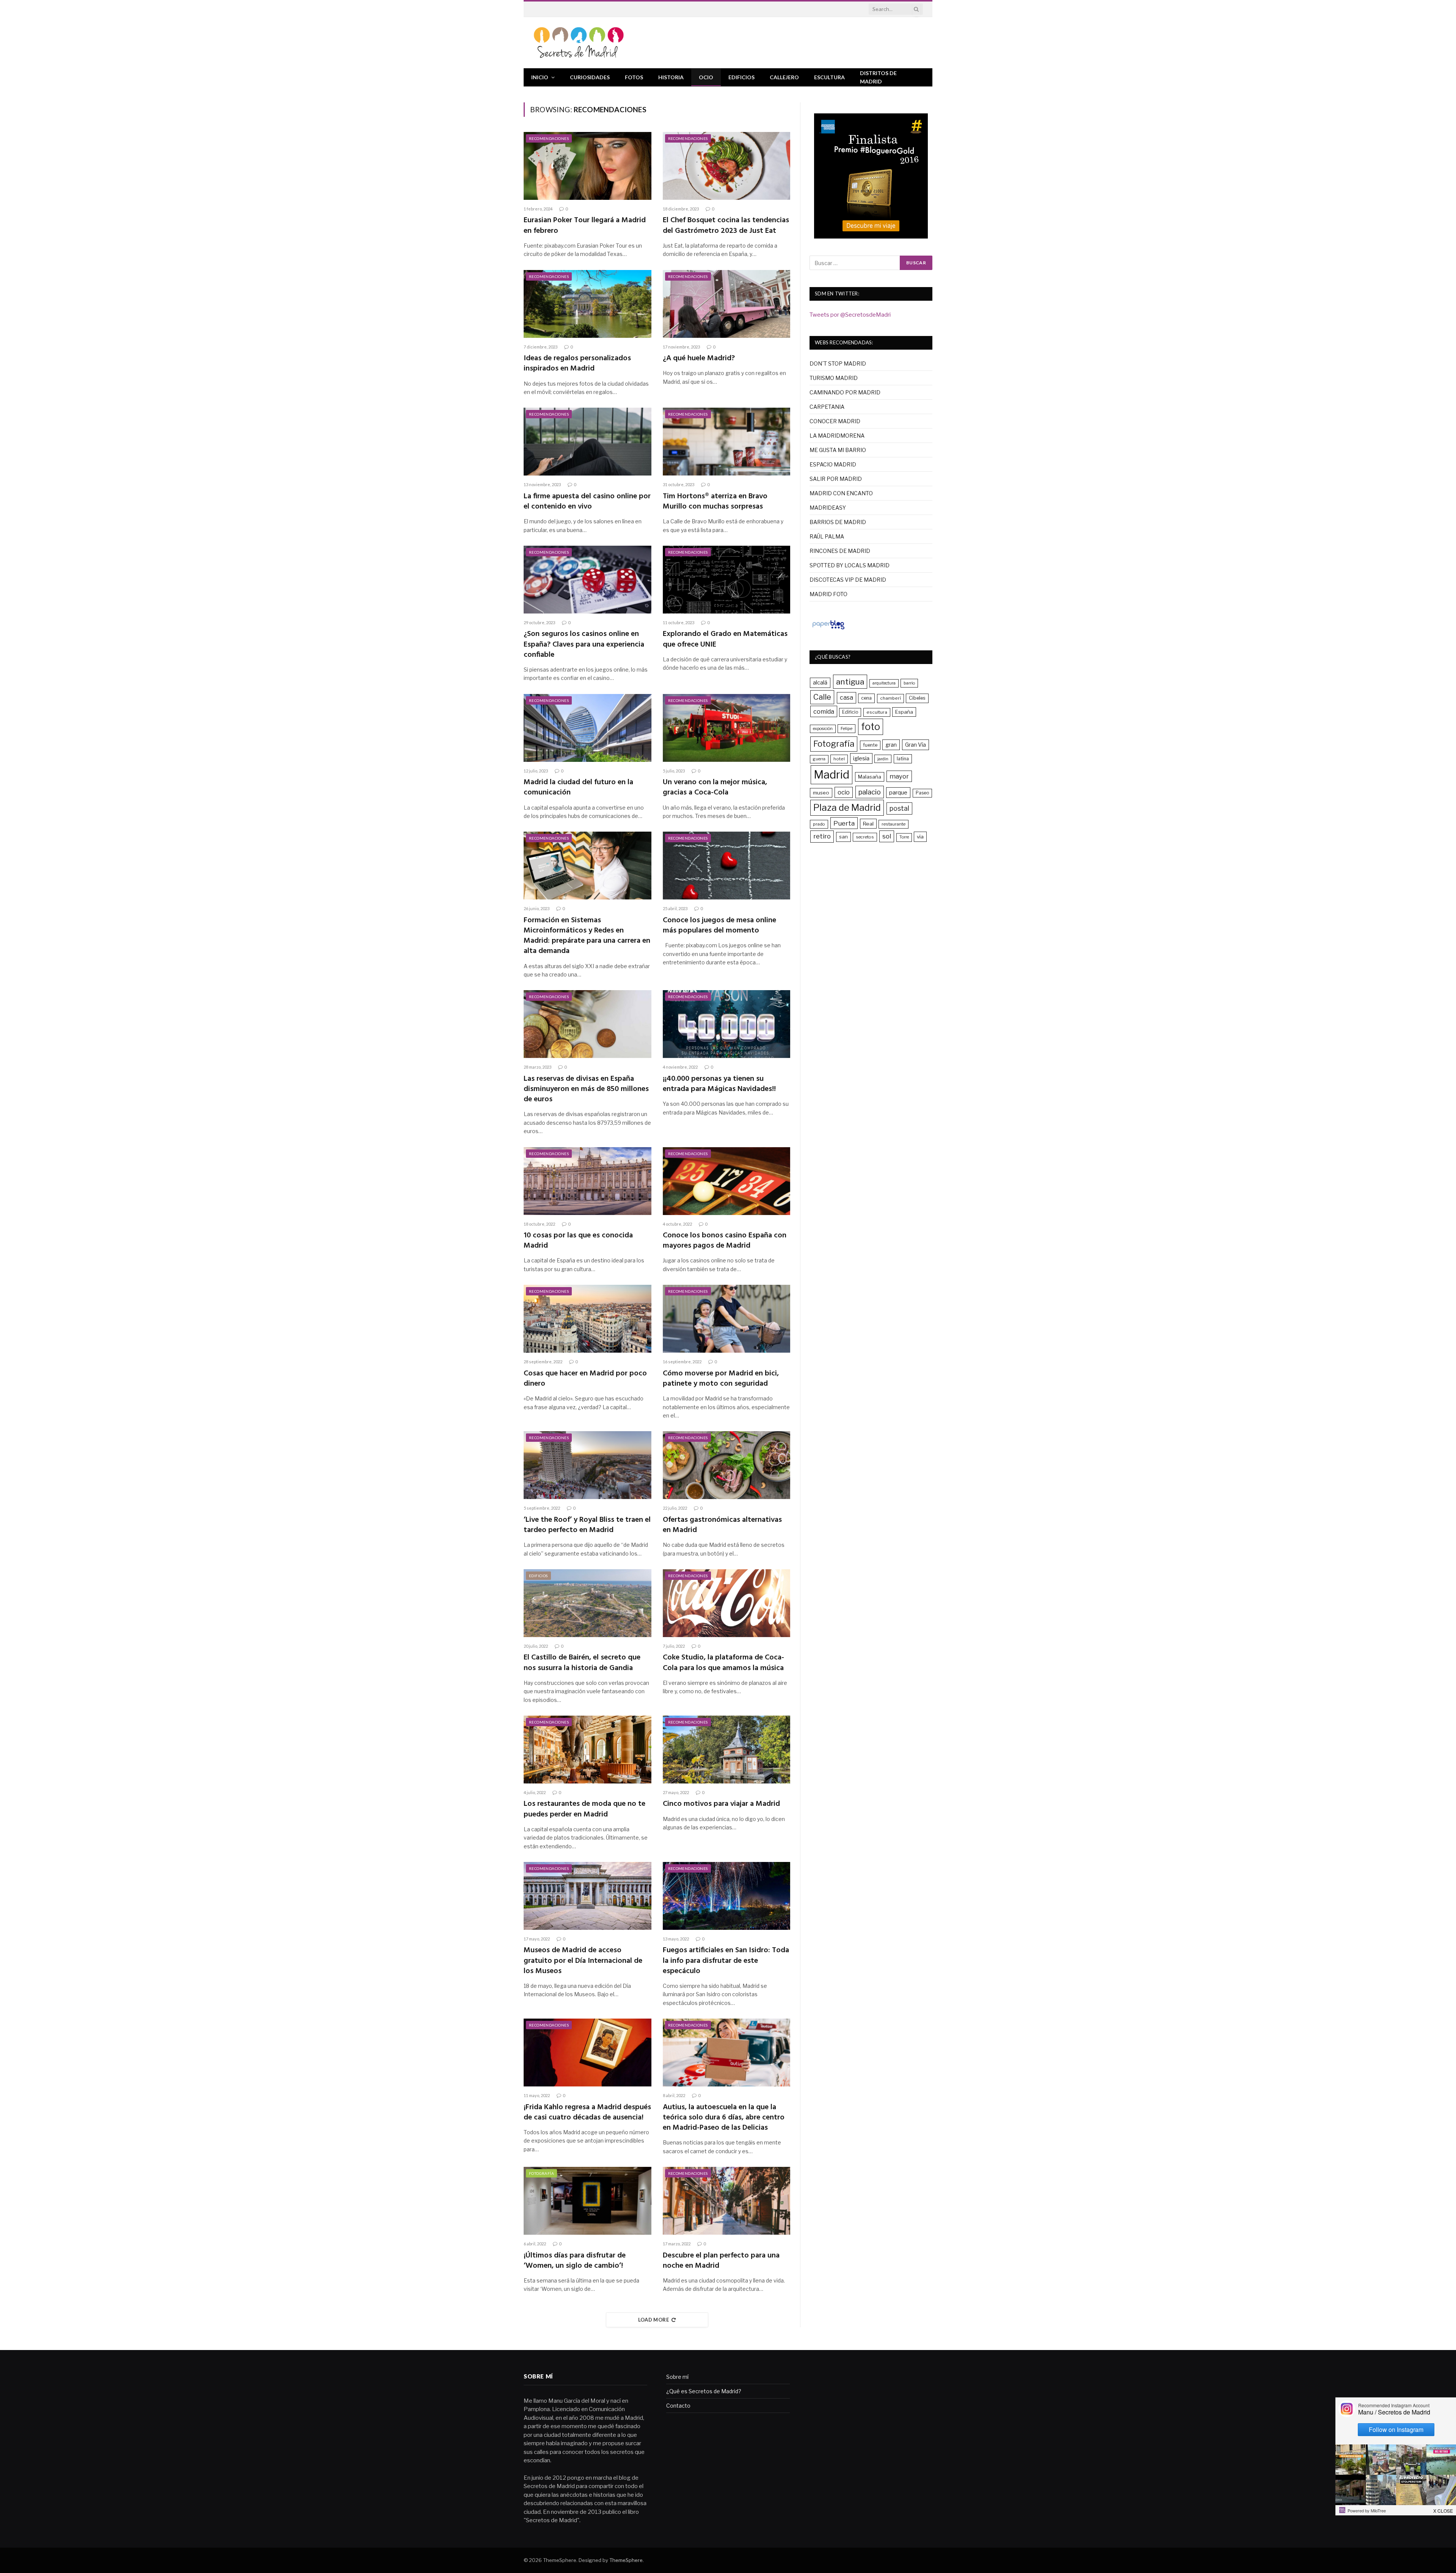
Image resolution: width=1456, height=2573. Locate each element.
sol (887, 836)
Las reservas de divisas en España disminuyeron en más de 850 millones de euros (586, 1089)
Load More (654, 2320)
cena (866, 698)
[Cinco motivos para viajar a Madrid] (727, 1750)
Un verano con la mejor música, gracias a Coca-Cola (715, 788)
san (843, 837)
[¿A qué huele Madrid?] (727, 304)
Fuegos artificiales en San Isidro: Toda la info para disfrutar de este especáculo (726, 1961)
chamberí (890, 698)
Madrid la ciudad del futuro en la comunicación (578, 788)
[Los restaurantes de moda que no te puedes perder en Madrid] (588, 1750)
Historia (671, 77)
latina (903, 759)
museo (821, 793)
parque (898, 792)
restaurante (894, 824)
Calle (822, 697)
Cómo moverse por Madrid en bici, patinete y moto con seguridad (721, 1379)
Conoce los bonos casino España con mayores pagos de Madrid (725, 1241)
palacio (870, 792)
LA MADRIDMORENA (837, 436)
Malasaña (870, 777)
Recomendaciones (549, 138)
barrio (909, 683)
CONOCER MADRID (835, 421)
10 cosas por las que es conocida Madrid (578, 1241)
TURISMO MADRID (834, 378)
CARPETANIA (827, 407)
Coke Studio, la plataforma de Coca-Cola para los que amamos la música (723, 1663)
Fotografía (541, 2173)
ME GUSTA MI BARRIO (838, 450)
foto (871, 727)
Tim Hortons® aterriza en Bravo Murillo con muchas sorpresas (715, 502)
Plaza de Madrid (847, 808)
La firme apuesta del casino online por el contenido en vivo (587, 502)
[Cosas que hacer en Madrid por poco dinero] (588, 1319)
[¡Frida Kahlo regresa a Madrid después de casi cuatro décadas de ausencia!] (588, 2053)
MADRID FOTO (828, 594)
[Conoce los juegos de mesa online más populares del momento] (727, 866)
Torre (904, 837)
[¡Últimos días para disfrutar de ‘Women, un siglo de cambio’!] (588, 2201)
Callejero (784, 77)
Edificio (850, 712)
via (920, 837)
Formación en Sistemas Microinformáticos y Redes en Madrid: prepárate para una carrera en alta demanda (587, 936)
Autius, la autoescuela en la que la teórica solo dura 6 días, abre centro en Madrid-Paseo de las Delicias (724, 2118)
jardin (883, 759)
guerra (819, 759)
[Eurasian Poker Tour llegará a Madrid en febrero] (588, 166)
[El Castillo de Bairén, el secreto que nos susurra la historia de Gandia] (588, 1603)
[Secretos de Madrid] (579, 43)
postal (899, 808)
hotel (839, 759)
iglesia (861, 758)
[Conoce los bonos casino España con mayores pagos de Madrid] (727, 1181)
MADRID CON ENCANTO (841, 493)
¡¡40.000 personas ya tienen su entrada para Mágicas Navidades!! (719, 1084)
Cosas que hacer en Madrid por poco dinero (585, 1379)
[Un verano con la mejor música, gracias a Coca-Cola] (727, 728)
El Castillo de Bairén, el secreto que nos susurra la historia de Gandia (582, 1663)
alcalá (820, 683)
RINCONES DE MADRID (840, 551)
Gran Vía (915, 745)
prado (819, 824)
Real (868, 824)
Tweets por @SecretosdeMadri (850, 315)
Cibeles (917, 698)
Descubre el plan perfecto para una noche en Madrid (721, 2261)
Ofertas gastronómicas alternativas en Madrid (722, 1525)
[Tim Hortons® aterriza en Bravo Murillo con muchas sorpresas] (727, 442)
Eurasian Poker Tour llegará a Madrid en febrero (585, 226)
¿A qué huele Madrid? (699, 359)
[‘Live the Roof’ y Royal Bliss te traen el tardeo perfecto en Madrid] (588, 1465)
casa (846, 698)
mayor (899, 776)
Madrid (832, 775)
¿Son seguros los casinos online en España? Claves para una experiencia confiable (584, 645)
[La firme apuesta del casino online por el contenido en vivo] (588, 442)
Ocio (706, 77)
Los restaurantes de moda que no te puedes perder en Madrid (584, 1809)
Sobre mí (677, 2377)
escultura (877, 712)
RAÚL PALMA (827, 536)
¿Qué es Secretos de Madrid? (704, 2391)
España (904, 712)
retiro (822, 836)
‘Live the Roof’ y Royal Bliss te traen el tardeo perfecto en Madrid (587, 1525)
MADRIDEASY (828, 508)
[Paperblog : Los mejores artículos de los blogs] (828, 629)
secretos (865, 837)
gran (891, 745)
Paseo (922, 793)
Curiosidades (590, 77)
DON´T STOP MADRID (838, 363)
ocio (844, 792)
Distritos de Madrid (878, 77)
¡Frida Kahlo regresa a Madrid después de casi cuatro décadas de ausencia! (587, 2113)
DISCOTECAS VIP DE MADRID (848, 580)
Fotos (634, 77)
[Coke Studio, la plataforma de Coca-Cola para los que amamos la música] (727, 1603)
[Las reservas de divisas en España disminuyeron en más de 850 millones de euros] (588, 1024)
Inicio (540, 77)
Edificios (741, 77)
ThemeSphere (626, 2560)
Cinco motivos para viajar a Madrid (721, 1804)
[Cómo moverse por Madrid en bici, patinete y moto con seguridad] (727, 1319)
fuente (870, 745)
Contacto (678, 2406)
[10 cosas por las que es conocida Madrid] (588, 1181)
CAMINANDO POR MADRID (845, 392)
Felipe (846, 728)
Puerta (844, 823)
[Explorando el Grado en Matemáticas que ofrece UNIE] (727, 580)
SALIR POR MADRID (836, 479)
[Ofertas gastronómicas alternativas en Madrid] (727, 1465)
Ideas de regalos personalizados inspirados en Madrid (577, 364)
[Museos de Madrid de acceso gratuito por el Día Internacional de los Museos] (588, 1896)
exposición (823, 729)
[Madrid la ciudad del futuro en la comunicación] (588, 728)
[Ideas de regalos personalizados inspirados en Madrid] (588, 304)
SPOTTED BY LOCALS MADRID (850, 565)
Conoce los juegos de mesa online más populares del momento (719, 926)
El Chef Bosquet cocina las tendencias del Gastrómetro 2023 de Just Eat (726, 226)
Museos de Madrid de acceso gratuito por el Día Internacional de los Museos (583, 1961)
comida (824, 711)
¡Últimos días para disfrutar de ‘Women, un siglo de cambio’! (575, 2261)
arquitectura (884, 683)
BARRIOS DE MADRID (838, 522)
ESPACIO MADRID (833, 464)
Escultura (829, 77)
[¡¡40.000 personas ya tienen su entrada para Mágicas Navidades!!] (727, 1024)
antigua (850, 682)
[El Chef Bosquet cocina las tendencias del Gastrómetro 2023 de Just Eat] (727, 166)
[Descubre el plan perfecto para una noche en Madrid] (727, 2201)
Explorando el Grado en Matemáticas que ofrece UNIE (725, 639)
